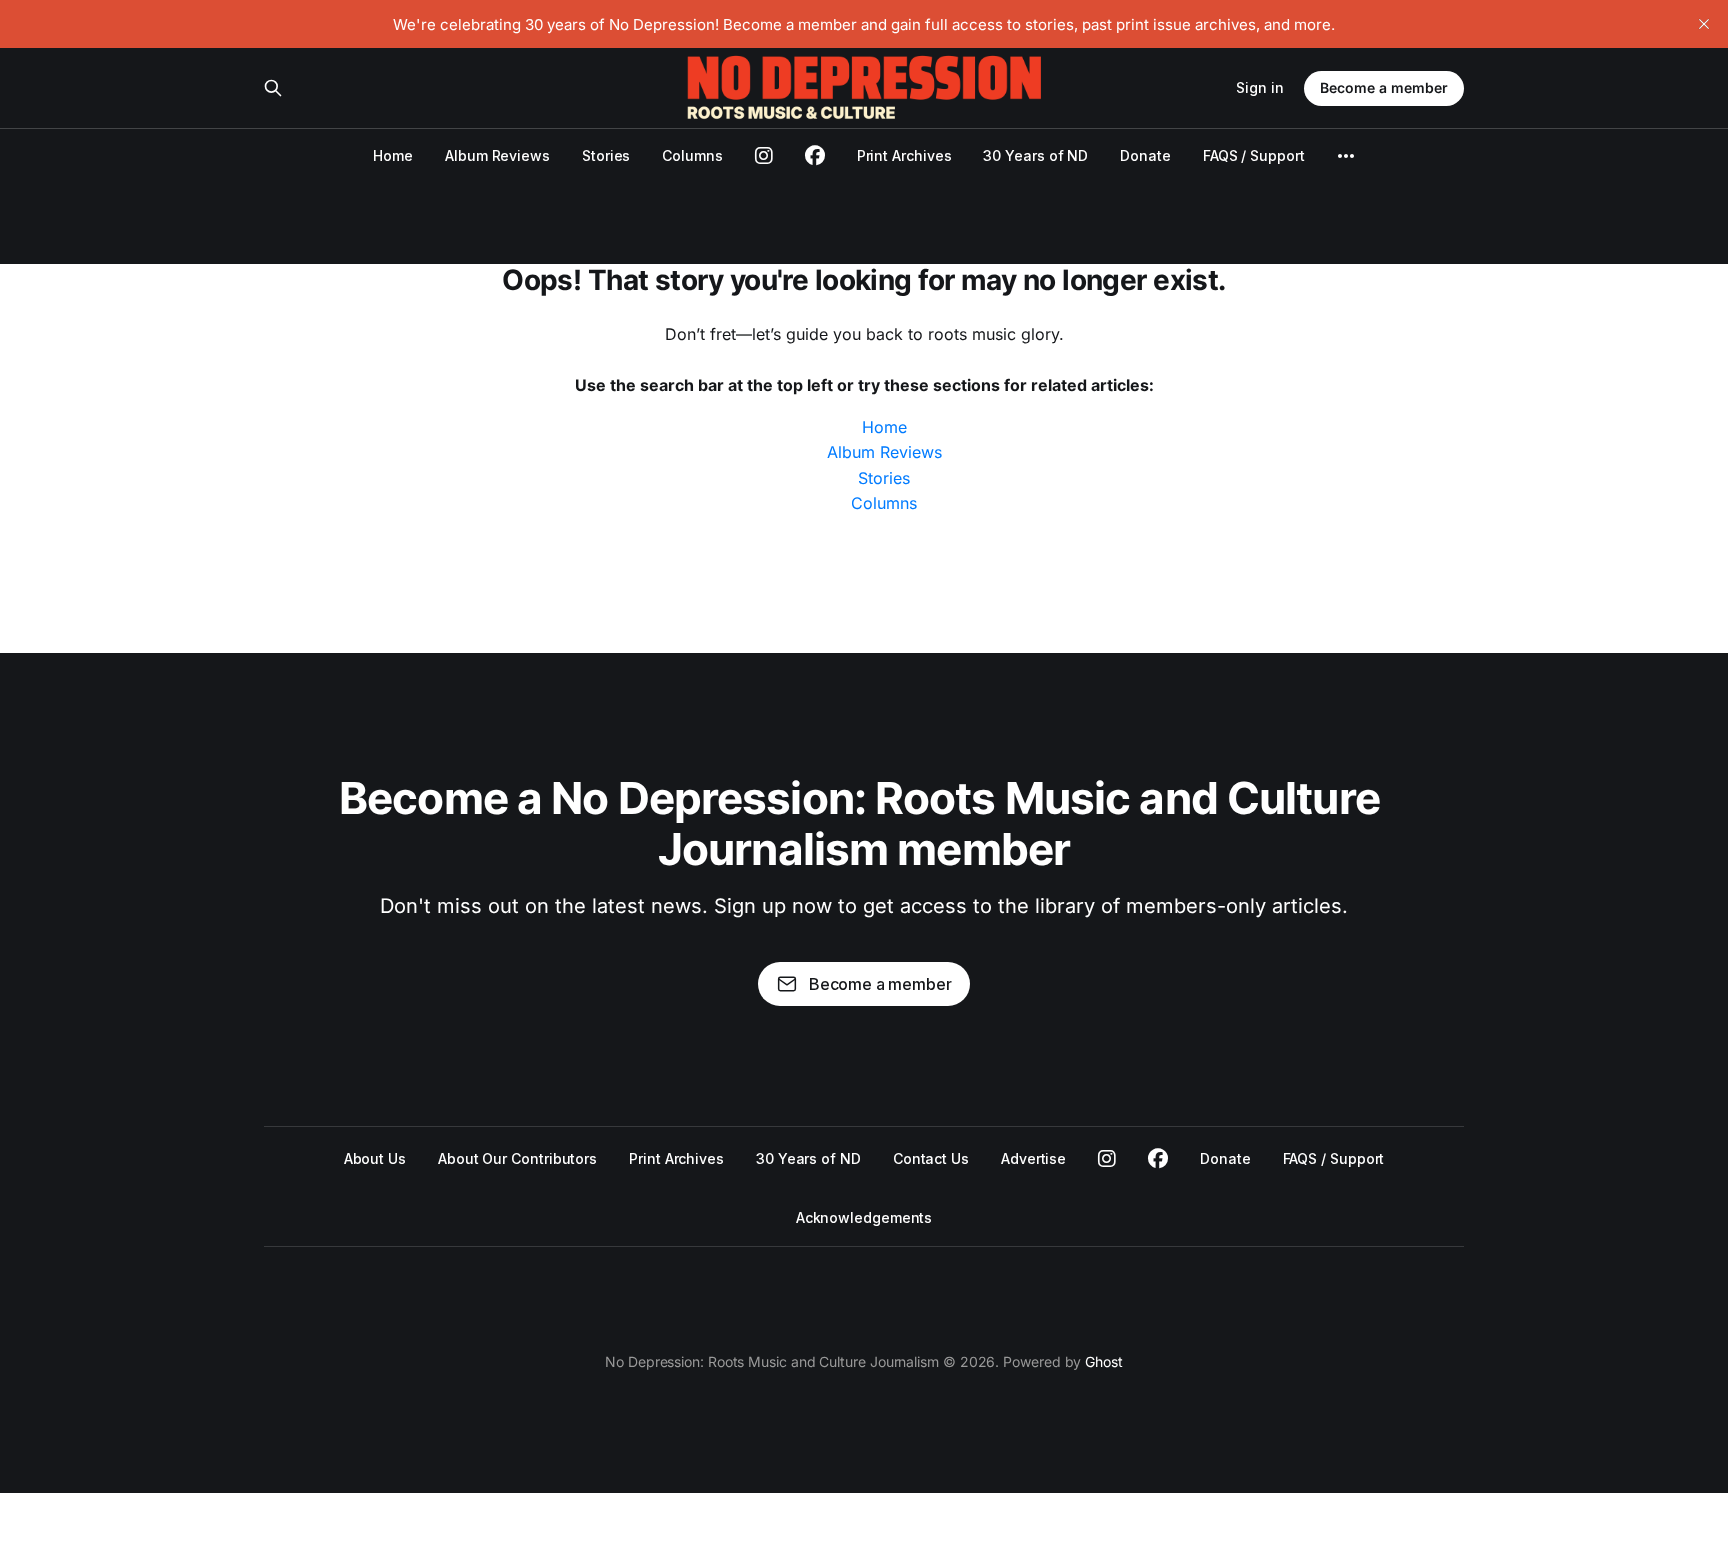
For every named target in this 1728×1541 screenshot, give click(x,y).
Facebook (1158, 1159)
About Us (375, 1158)
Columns (692, 155)
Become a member (1384, 87)
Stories (606, 155)
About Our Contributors (517, 1158)
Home (393, 155)
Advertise (1033, 1158)
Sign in (1260, 87)
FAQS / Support (1254, 155)
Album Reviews (497, 155)
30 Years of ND (1035, 155)
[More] (1346, 156)
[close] (1704, 24)
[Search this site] (273, 88)
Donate (1145, 155)
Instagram (1107, 1159)
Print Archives (904, 155)
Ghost (1104, 1361)
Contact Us (931, 1158)
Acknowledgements (864, 1217)
